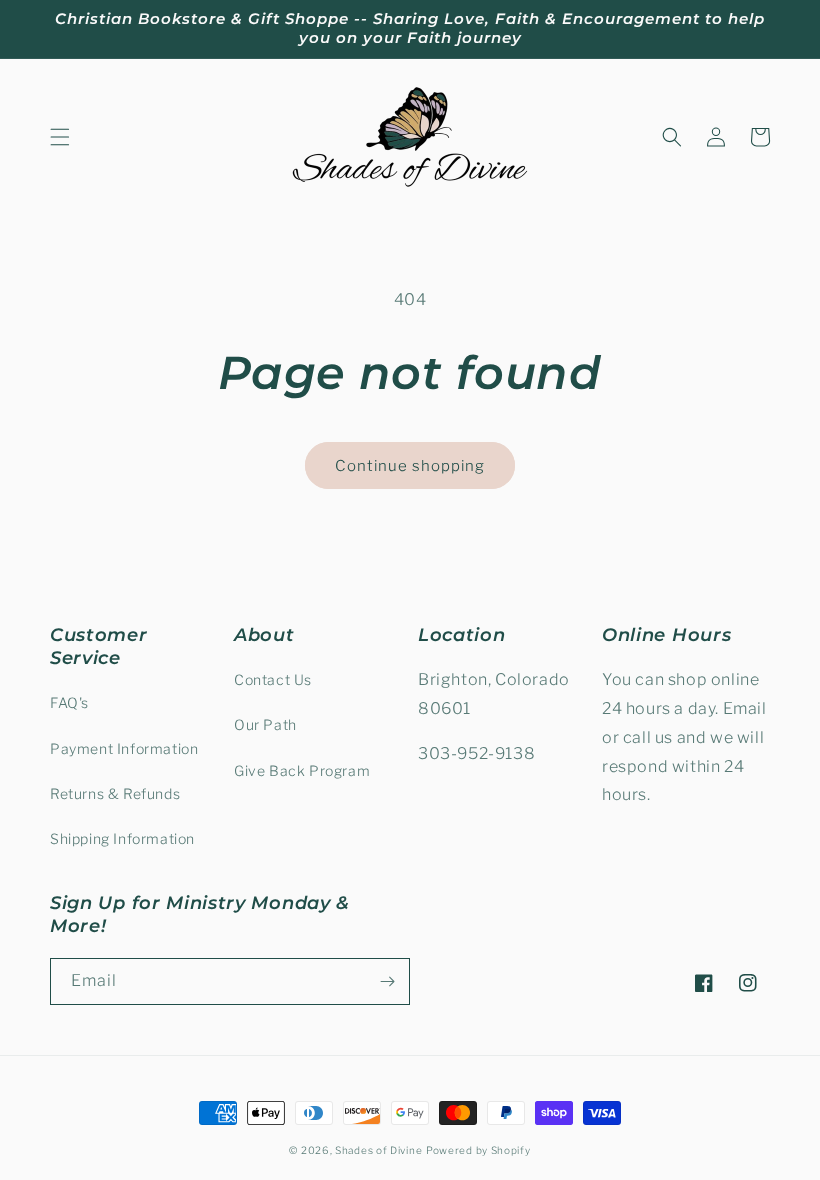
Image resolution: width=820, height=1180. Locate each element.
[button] (60, 137)
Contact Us (273, 679)
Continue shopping (410, 466)
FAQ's (69, 702)
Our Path (265, 724)
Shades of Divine (378, 1150)
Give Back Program (302, 770)
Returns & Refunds (115, 793)
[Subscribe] (387, 981)
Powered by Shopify (478, 1150)
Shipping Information (122, 838)
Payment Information (124, 748)
